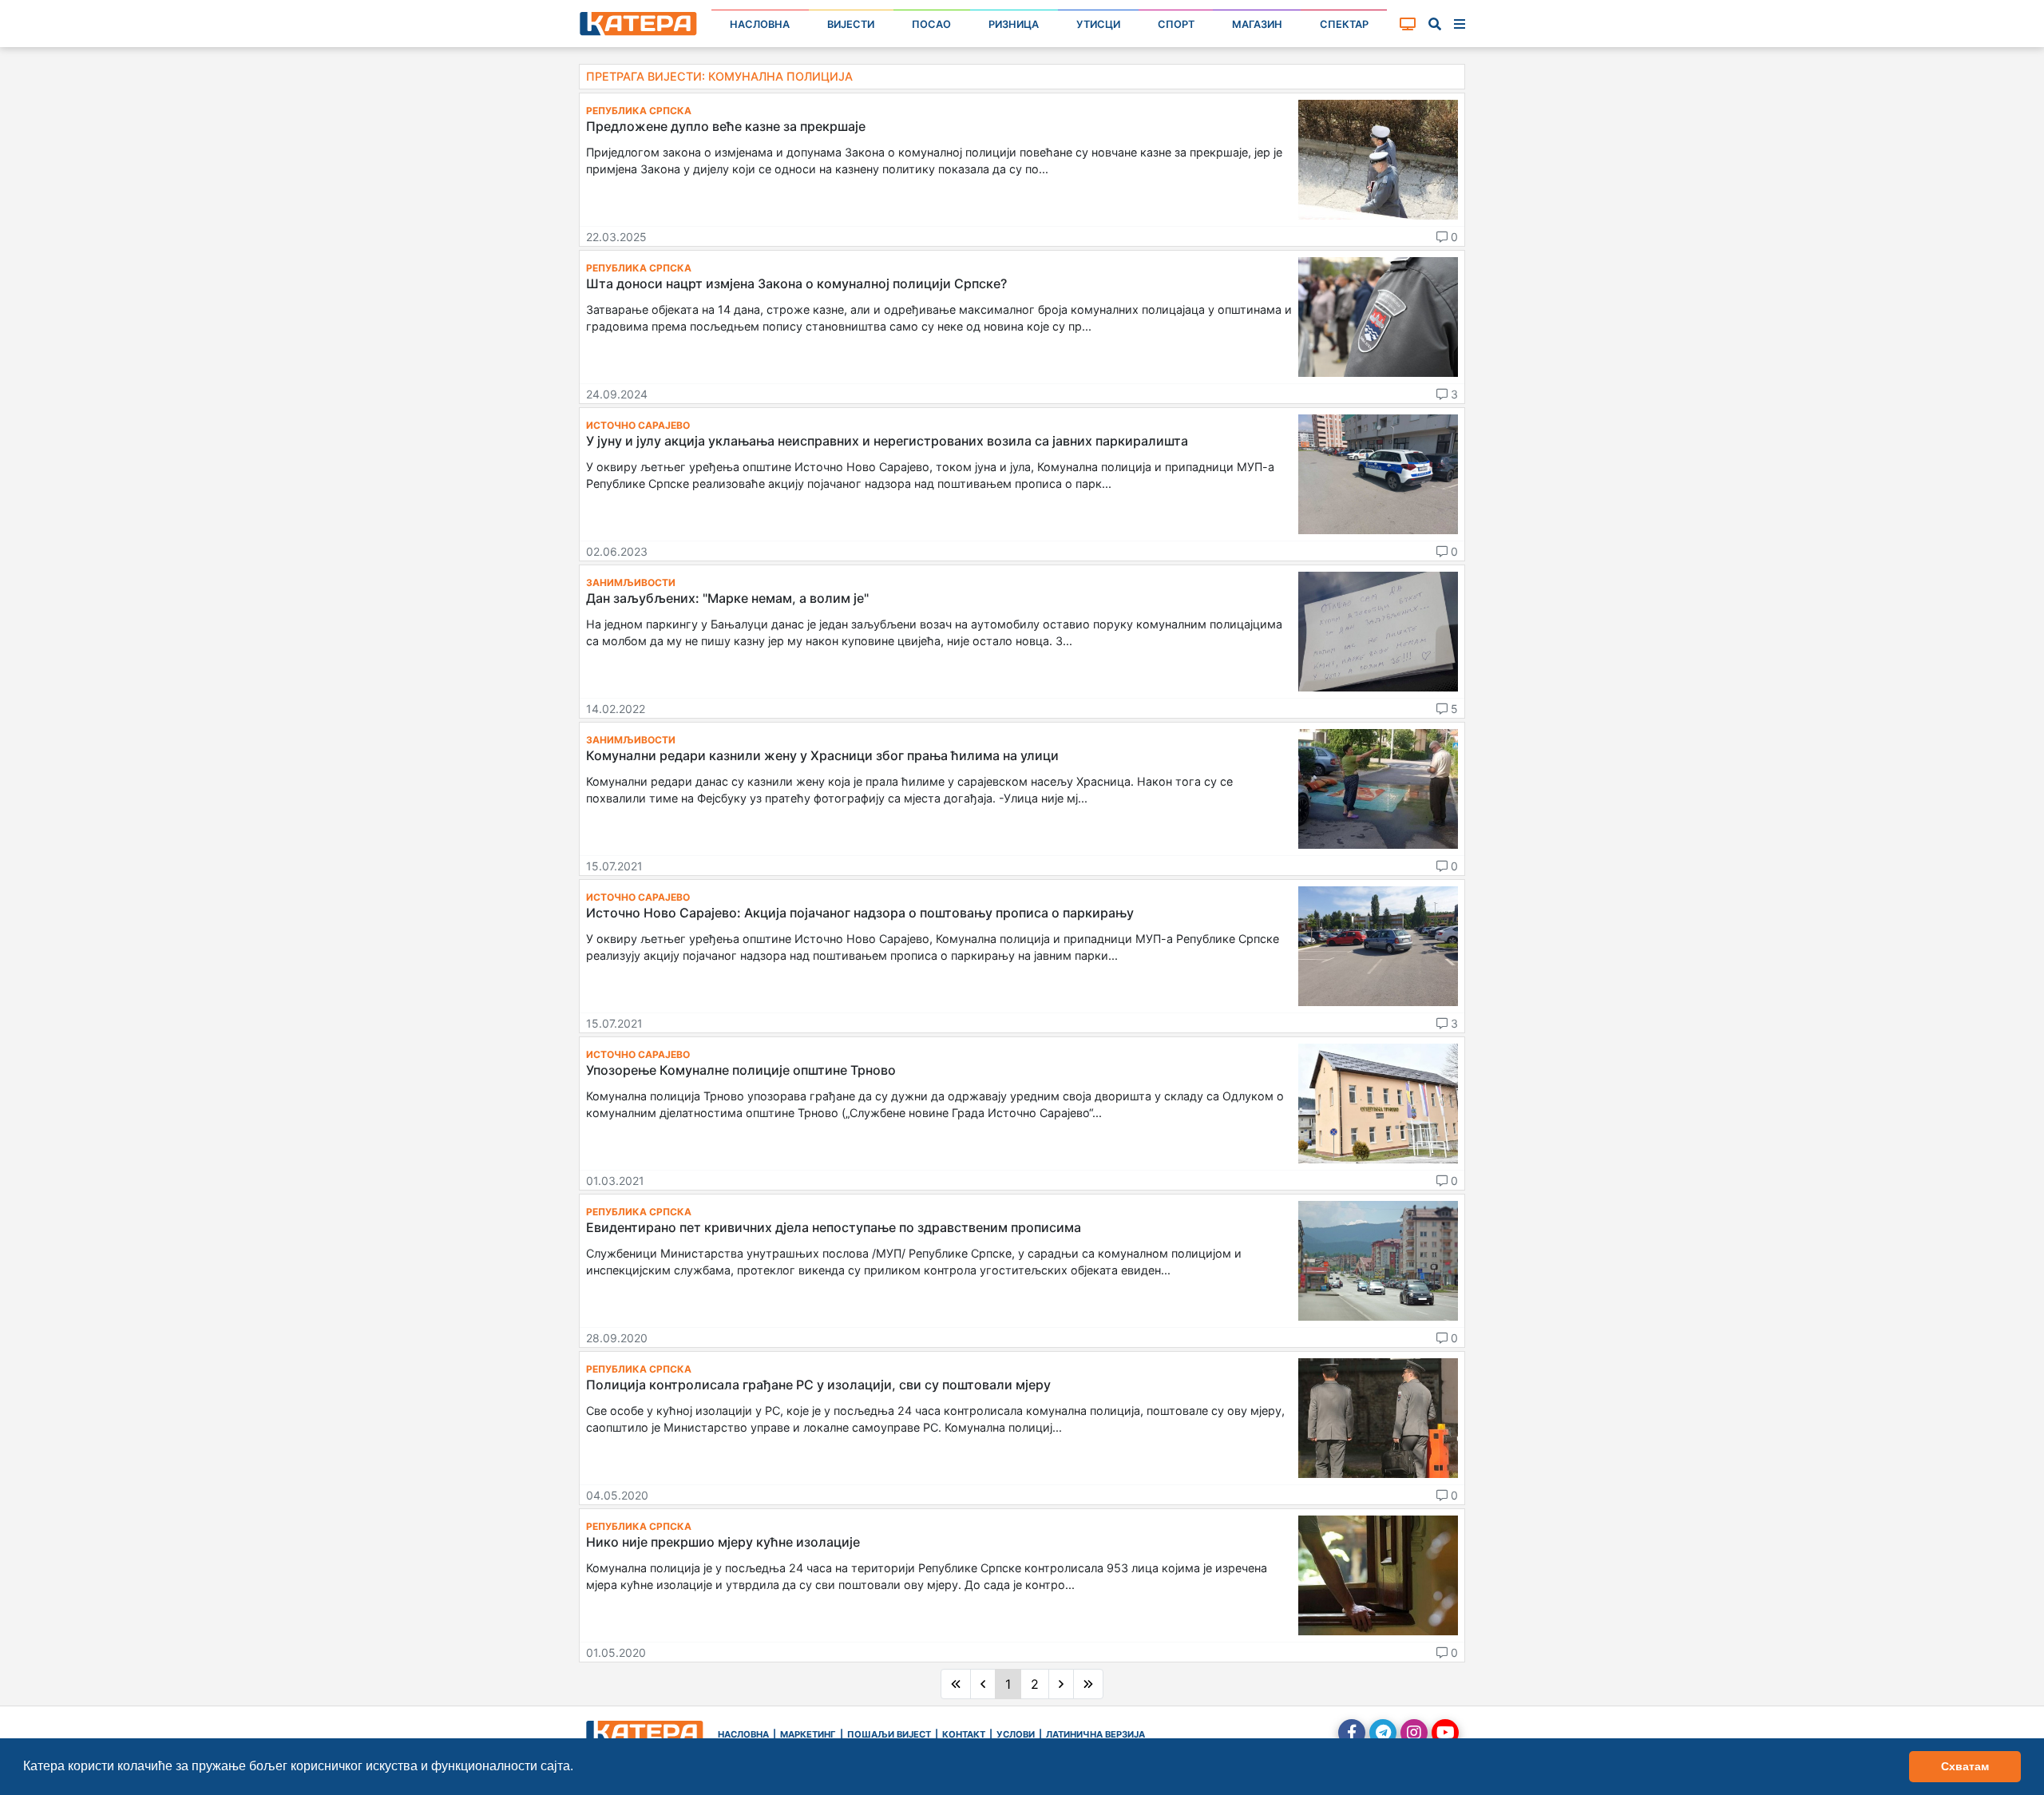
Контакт (964, 1734)
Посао (931, 24)
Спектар (1344, 24)
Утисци (1098, 24)
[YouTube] (1445, 1733)
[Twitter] (1383, 1733)
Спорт (1176, 24)
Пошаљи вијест (889, 1734)
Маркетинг (808, 1734)
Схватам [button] (1965, 1766)
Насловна (760, 24)
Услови (1016, 1734)
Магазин (1257, 24)
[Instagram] (1414, 1733)
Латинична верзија (1095, 1734)
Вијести (851, 24)
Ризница (1014, 24)
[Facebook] (1352, 1733)
